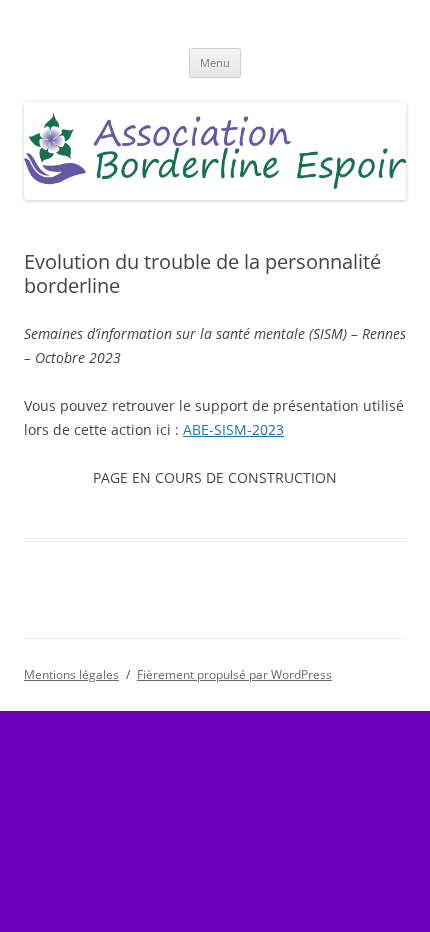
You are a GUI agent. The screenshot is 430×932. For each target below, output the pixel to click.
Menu (215, 62)
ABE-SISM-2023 (233, 429)
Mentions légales (71, 674)
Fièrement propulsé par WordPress (234, 674)
